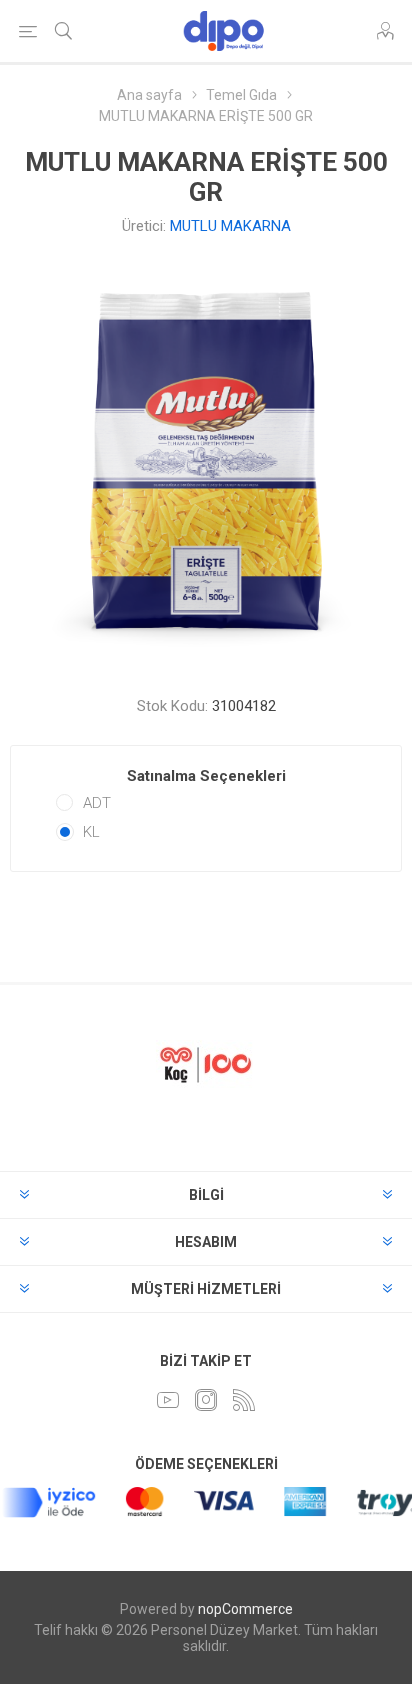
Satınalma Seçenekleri (206, 776)
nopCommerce (245, 1609)
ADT (97, 803)
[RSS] (244, 1400)
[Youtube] (168, 1400)
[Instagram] (206, 1400)
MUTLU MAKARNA (230, 226)
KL (91, 832)
